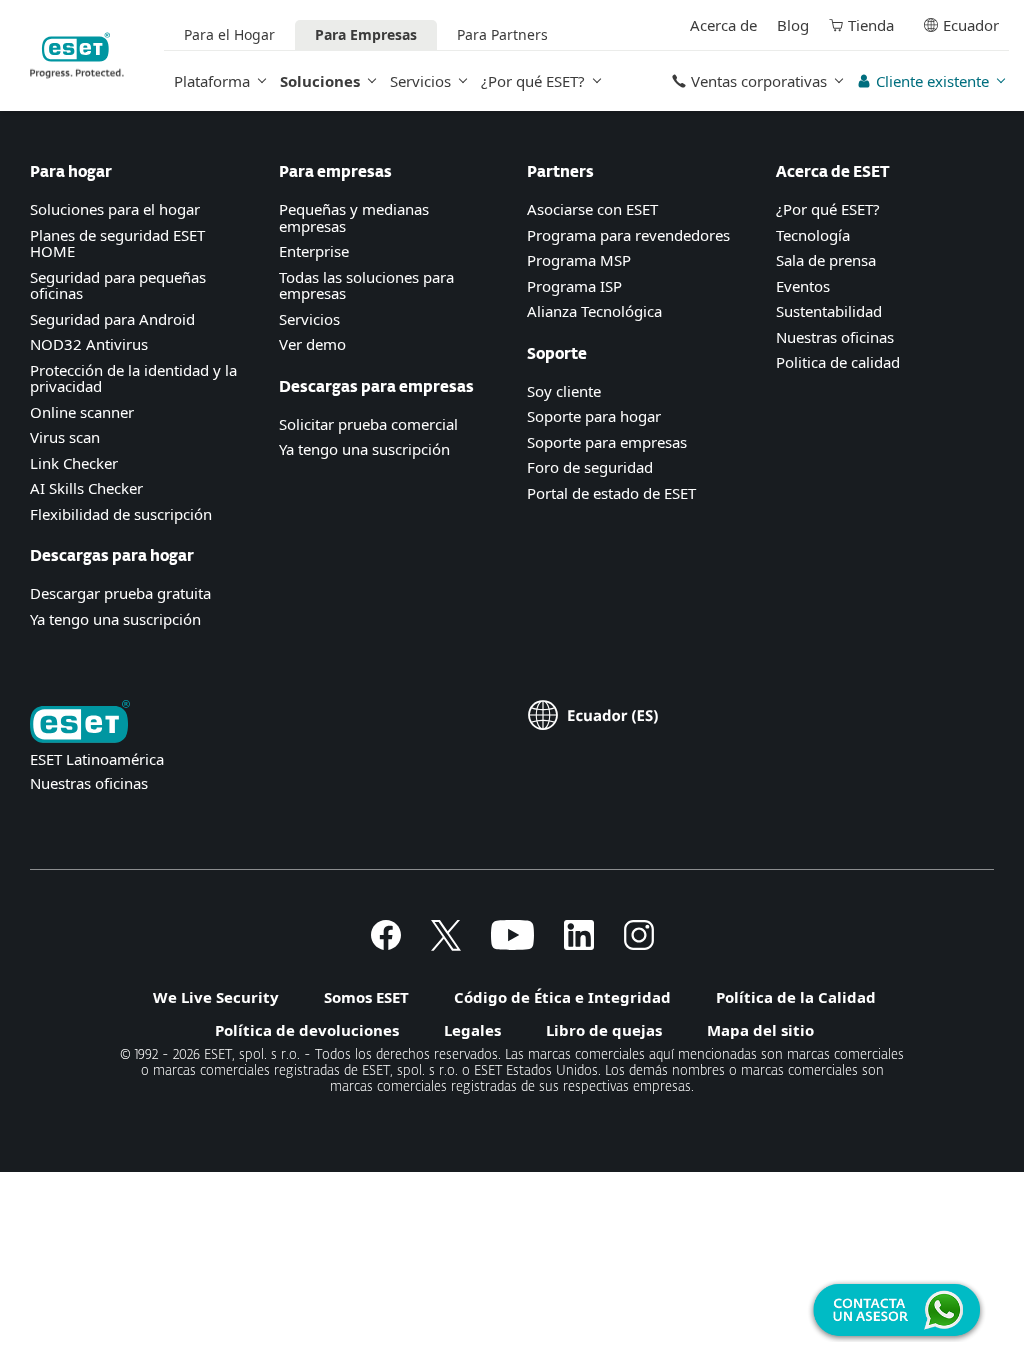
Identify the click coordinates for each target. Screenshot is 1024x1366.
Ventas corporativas (759, 81)
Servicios (420, 81)
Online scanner (82, 412)
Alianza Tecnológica (594, 311)
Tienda (871, 25)
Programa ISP (574, 286)
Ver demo (312, 344)
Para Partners (502, 34)
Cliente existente (932, 81)
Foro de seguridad (590, 467)
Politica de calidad (838, 362)
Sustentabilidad (829, 311)
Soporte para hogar (594, 416)
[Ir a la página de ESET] (77, 55)
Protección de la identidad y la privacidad (133, 378)
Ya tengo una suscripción (115, 619)
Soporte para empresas (607, 442)
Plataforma (212, 81)
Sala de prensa (826, 260)
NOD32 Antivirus (89, 344)
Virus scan (65, 437)
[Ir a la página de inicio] (80, 723)
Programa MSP (579, 260)
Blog (793, 25)
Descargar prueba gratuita (120, 593)
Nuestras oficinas (835, 337)
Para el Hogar (229, 34)
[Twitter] (446, 944)
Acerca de (723, 25)
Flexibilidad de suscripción (121, 514)
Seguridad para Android (112, 319)
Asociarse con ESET (592, 209)
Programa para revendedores (628, 235)
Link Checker (74, 463)
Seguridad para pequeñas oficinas (118, 285)
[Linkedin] (579, 944)
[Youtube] (512, 944)
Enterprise (314, 251)
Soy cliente (564, 391)
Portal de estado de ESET (611, 493)
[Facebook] (386, 944)
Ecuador (971, 25)
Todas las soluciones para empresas (366, 285)
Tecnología (813, 235)
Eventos (803, 286)
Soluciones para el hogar (115, 209)
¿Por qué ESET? (533, 81)
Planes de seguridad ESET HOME (117, 243)
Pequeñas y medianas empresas (354, 217)
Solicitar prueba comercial (368, 424)
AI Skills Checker (86, 488)
